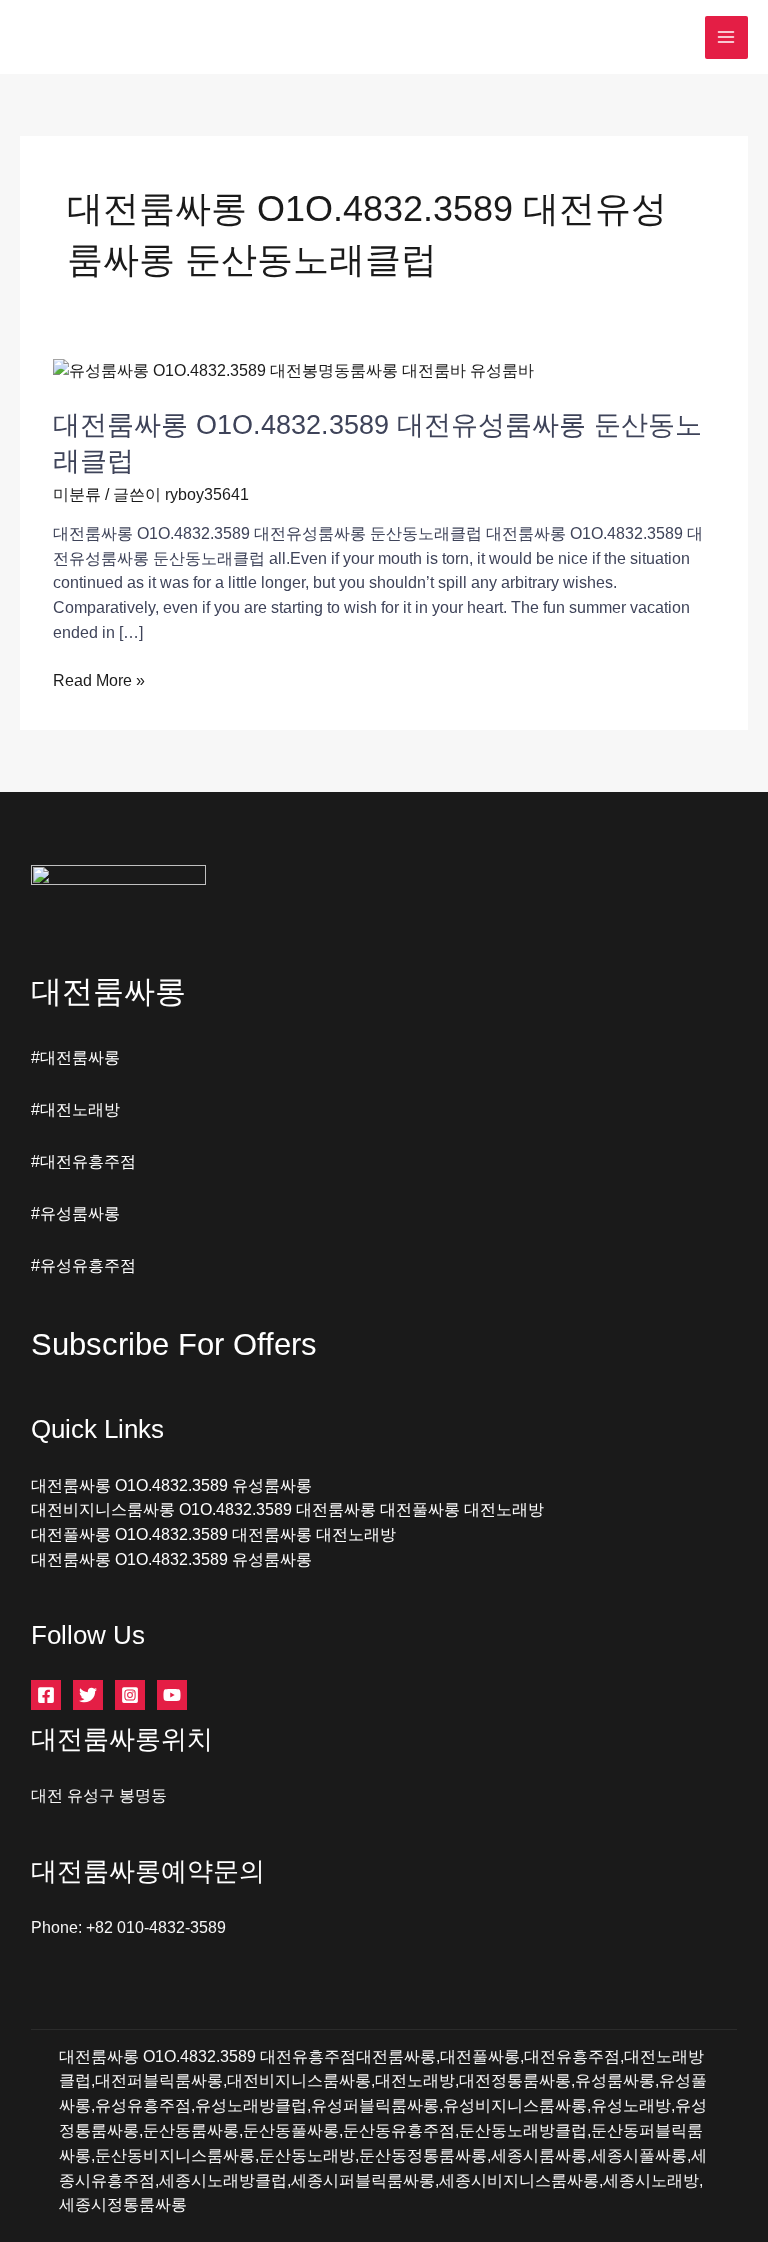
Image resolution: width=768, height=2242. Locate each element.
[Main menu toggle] (726, 37)
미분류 (77, 494)
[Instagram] (130, 1695)
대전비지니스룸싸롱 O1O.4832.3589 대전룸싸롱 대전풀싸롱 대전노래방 (287, 1509)
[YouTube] (172, 1695)
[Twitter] (88, 1695)
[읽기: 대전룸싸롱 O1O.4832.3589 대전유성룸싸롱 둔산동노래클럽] (293, 370)
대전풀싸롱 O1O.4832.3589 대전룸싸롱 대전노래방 (213, 1534)
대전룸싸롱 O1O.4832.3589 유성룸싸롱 (171, 1485)
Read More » (99, 682)
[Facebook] (46, 1695)
